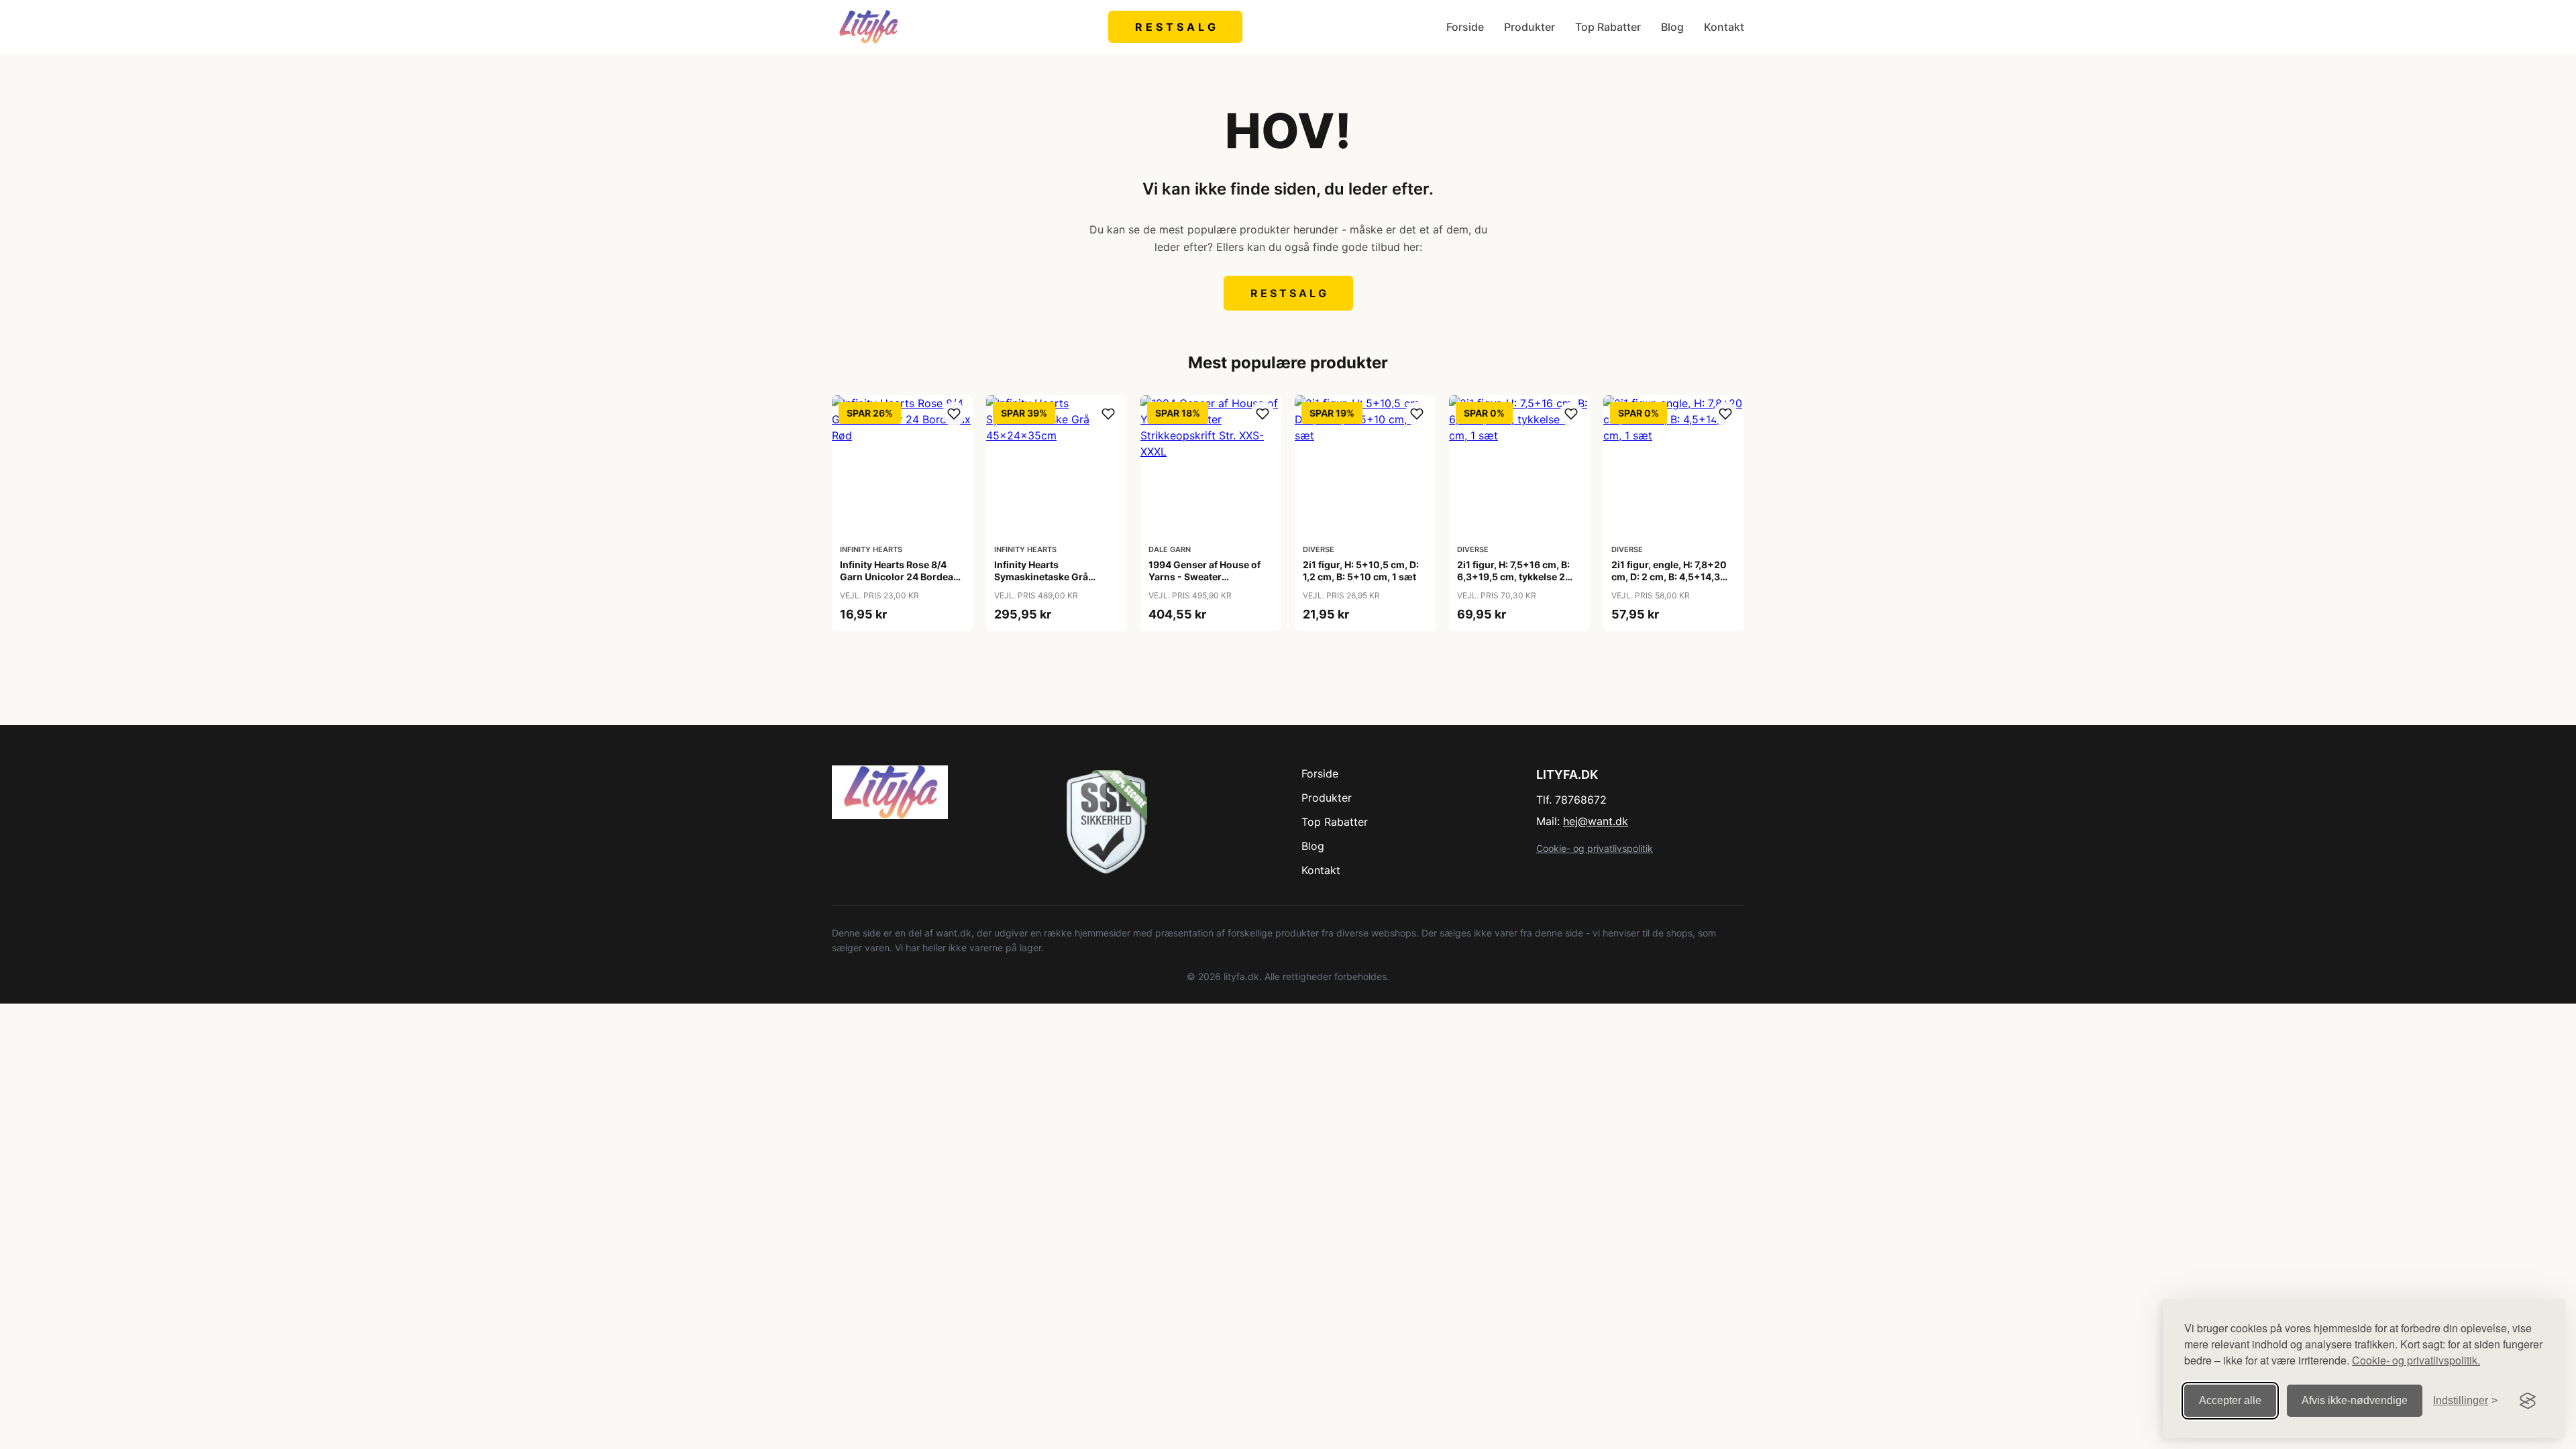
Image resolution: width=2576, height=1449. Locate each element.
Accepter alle (2230, 1400)
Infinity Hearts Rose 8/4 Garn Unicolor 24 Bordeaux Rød (902, 577)
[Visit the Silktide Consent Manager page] (2528, 1401)
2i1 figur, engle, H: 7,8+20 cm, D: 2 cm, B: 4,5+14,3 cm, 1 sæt (1669, 577)
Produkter (1529, 27)
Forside (1465, 27)
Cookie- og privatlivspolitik (1595, 848)
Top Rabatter (1608, 27)
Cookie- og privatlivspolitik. (2416, 1360)
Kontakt (1724, 27)
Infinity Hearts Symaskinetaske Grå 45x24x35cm (1041, 577)
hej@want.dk (1596, 821)
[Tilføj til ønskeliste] (954, 414)
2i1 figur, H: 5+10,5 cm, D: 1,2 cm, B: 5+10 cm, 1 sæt (1361, 571)
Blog (1672, 27)
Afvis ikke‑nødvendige (2355, 1400)
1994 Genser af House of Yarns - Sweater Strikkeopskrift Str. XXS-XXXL (1204, 583)
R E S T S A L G (1176, 27)
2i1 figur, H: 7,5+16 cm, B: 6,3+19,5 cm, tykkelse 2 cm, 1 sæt (1513, 577)
